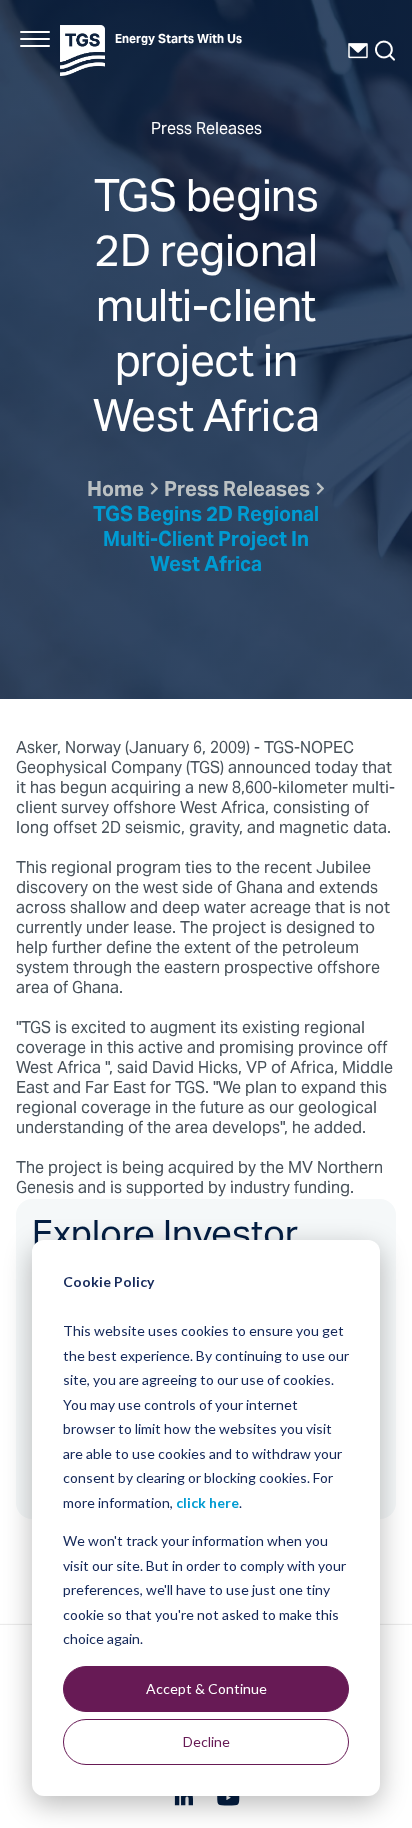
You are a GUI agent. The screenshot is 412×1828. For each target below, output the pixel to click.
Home (115, 491)
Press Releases (237, 491)
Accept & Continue (206, 1688)
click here (207, 1502)
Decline (206, 1741)
